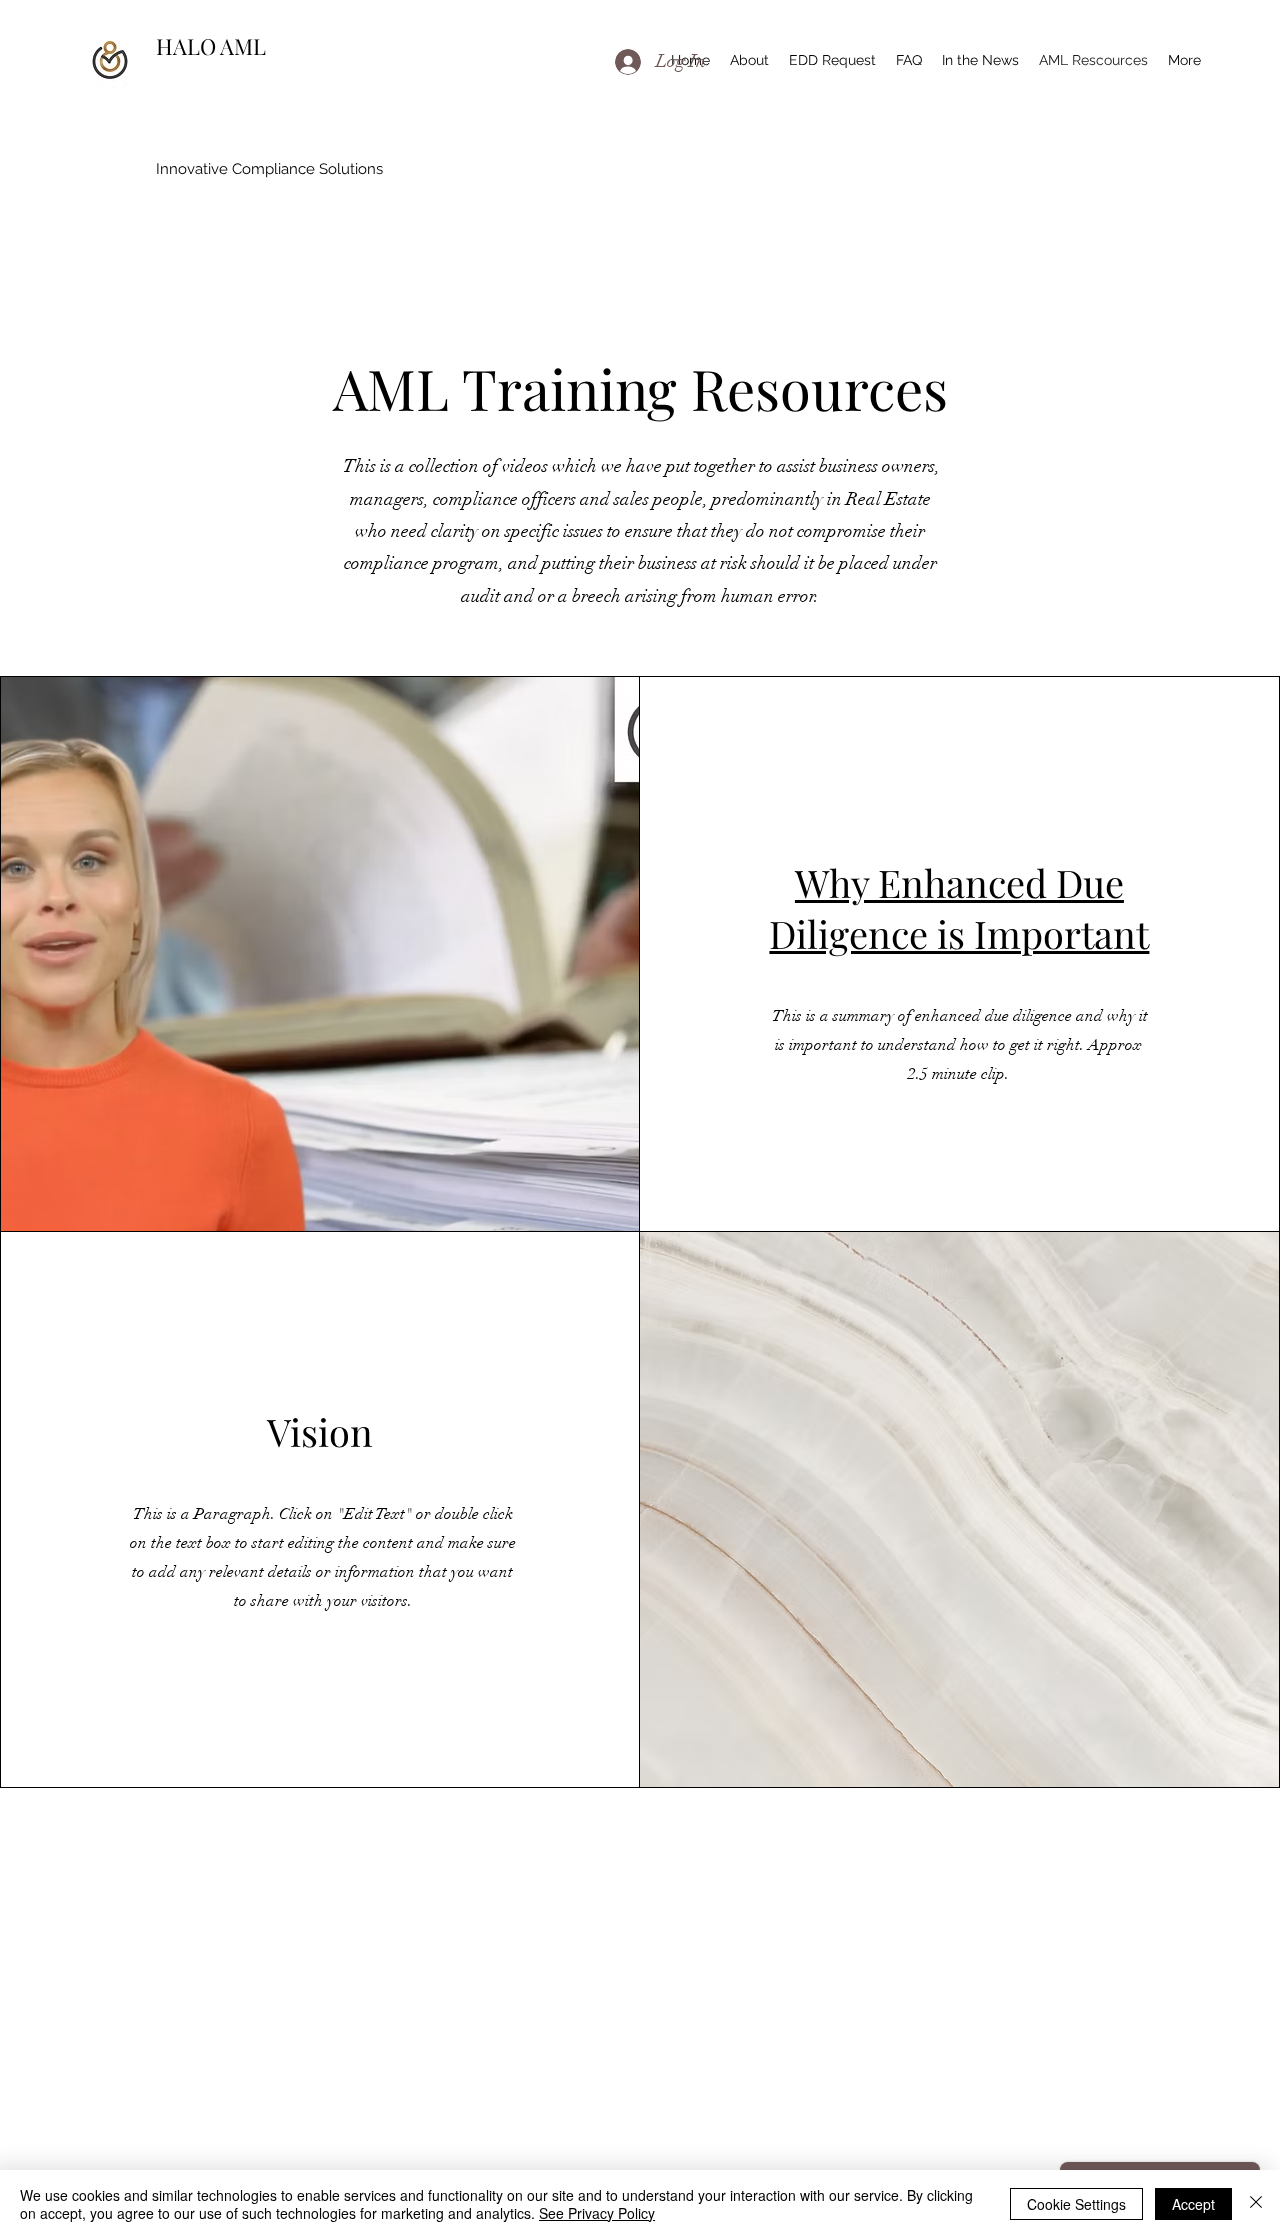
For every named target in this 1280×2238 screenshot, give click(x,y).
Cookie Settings (1076, 2204)
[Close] (1256, 2204)
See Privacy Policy (597, 2213)
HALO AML (213, 46)
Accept (1193, 2204)
